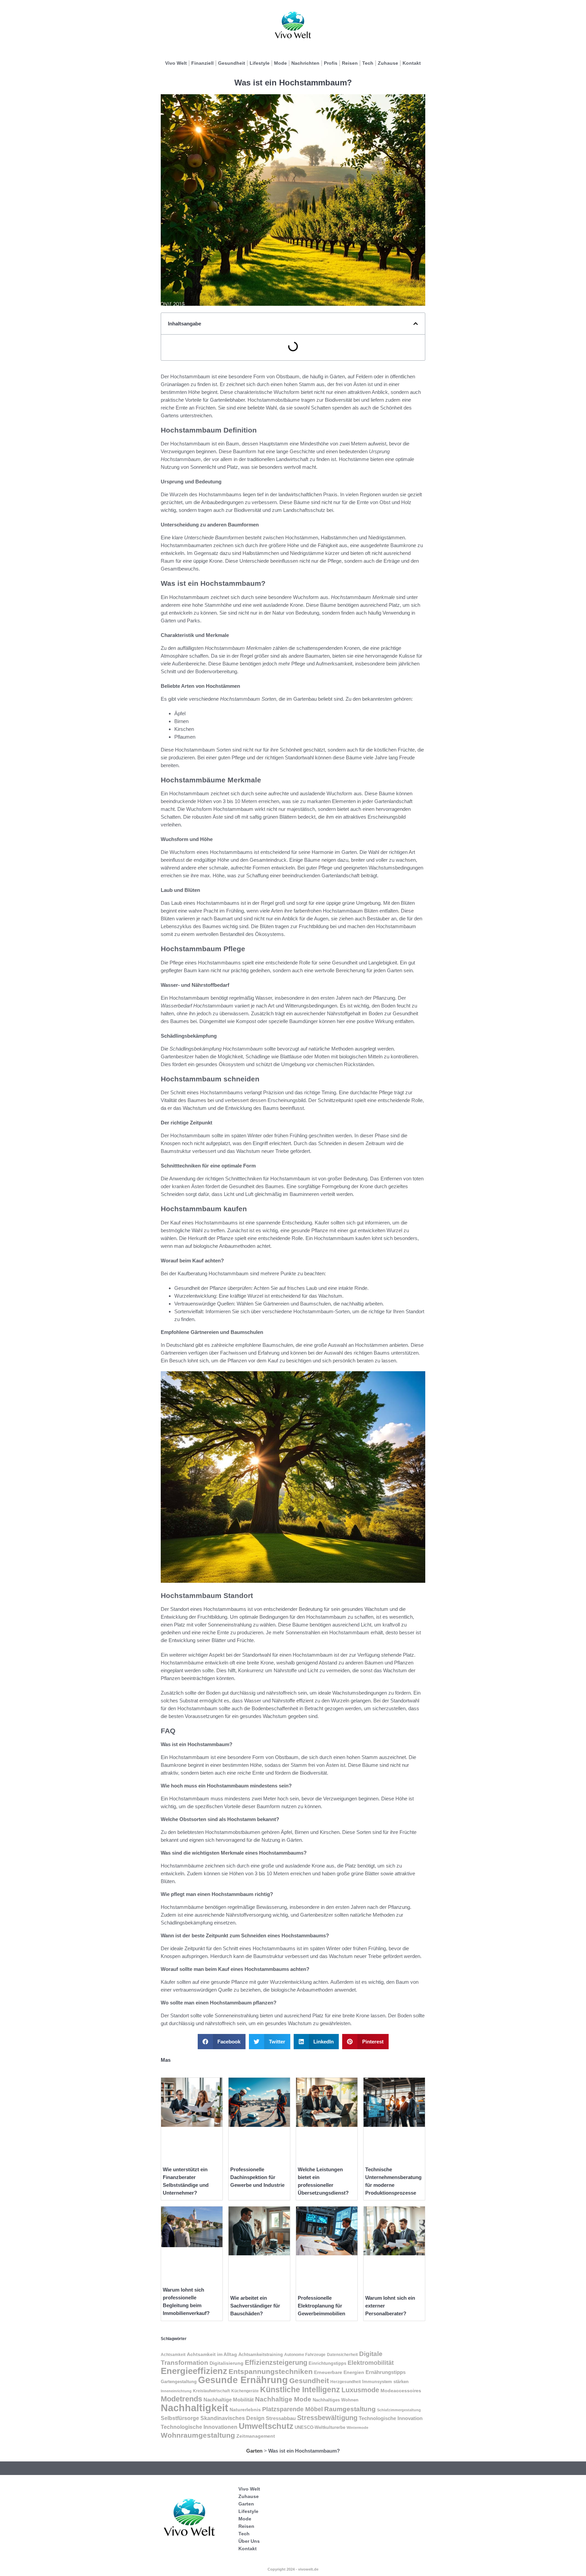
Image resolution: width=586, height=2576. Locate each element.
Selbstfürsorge (180, 2418)
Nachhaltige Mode (283, 2399)
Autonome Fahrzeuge (305, 2355)
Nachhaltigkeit (194, 2408)
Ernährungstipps (386, 2372)
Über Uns (249, 2541)
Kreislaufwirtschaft (211, 2391)
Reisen (350, 63)
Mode (280, 63)
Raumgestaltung (350, 2409)
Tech (368, 63)
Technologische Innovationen (199, 2427)
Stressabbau (281, 2418)
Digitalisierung (227, 2363)
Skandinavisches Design (232, 2418)
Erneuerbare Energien (339, 2372)
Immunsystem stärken (385, 2382)
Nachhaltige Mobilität (229, 2400)
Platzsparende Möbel (292, 2409)
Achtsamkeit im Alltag (212, 2354)
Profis (331, 63)
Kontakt (412, 63)
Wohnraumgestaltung (198, 2435)
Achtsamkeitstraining (261, 2354)
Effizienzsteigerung (276, 2362)
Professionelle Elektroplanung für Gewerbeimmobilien (321, 2306)
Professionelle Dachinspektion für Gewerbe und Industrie (257, 2177)
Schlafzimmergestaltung (399, 2410)
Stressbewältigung (327, 2418)
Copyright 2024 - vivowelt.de (293, 2569)
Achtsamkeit (173, 2355)
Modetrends (181, 2399)
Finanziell (202, 63)
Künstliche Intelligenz (300, 2390)
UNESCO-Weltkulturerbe (320, 2427)
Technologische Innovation (391, 2418)
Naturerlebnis (245, 2410)
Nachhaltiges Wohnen (336, 2400)
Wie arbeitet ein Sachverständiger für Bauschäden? (255, 2306)
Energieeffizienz (194, 2371)
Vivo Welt (176, 63)
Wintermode (357, 2428)
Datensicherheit (342, 2355)
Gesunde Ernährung (243, 2380)
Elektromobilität (371, 2363)
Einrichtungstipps (327, 2363)
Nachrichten (305, 63)
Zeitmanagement (256, 2436)
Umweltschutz (266, 2426)
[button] (416, 324)
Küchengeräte (245, 2391)
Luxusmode (360, 2390)
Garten (254, 2451)
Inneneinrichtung (176, 2391)
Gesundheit (232, 63)
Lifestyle (260, 63)
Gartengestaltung (179, 2382)
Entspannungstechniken (271, 2371)
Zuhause (388, 63)
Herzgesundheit (346, 2382)
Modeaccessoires (401, 2391)
